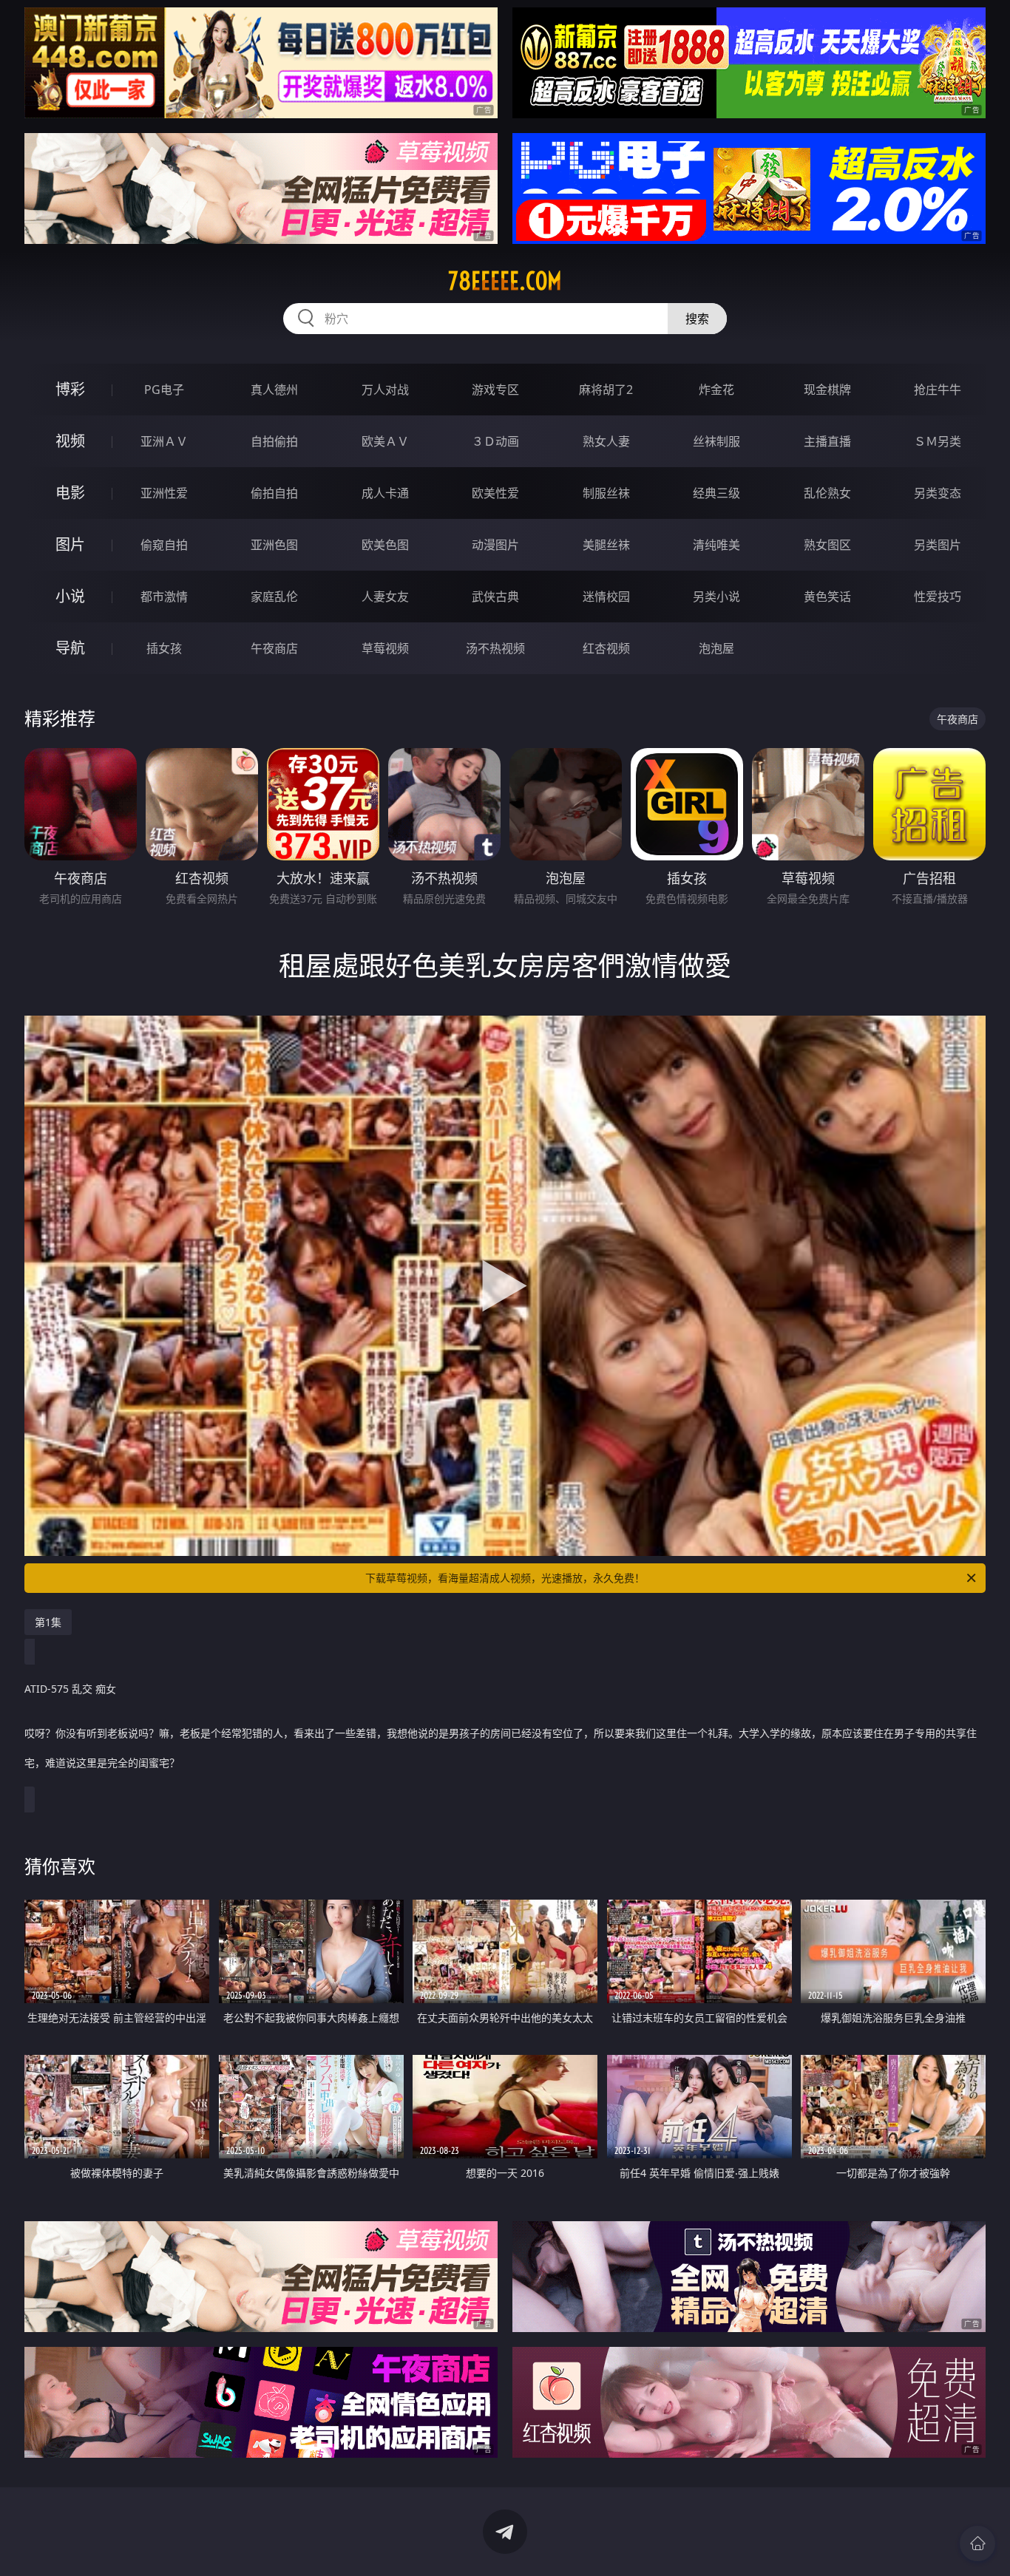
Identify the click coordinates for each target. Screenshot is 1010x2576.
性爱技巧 (938, 597)
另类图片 (938, 545)
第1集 (48, 1622)
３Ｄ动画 (495, 441)
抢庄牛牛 (938, 390)
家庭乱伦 (274, 597)
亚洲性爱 (164, 493)
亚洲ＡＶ (164, 441)
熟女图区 (827, 545)
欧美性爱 (495, 493)
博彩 (70, 389)
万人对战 (385, 390)
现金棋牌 (827, 390)
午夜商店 (274, 648)
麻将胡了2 (606, 390)
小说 (70, 596)
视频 (70, 441)
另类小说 (716, 597)
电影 (70, 493)
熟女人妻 (606, 441)
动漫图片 (495, 545)
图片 (70, 544)
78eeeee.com (505, 281)
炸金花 (716, 390)
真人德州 (274, 390)
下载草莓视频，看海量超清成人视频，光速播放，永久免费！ (505, 1578)
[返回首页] (977, 2543)
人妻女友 (385, 597)
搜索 (697, 319)
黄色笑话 (827, 597)
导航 (70, 648)
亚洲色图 (274, 545)
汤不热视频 (495, 648)
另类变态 (938, 493)
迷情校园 (606, 597)
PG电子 (164, 390)
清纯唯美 (716, 545)
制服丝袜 (606, 493)
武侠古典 (495, 597)
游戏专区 (495, 390)
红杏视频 (606, 648)
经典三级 (716, 493)
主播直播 (827, 441)
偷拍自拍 (274, 493)
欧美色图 (385, 545)
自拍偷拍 (274, 441)
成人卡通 (385, 493)
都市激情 (164, 597)
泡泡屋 (716, 648)
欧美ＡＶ (385, 441)
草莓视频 (385, 648)
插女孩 (164, 648)
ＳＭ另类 (938, 441)
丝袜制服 (716, 441)
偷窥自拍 (164, 545)
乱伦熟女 (827, 493)
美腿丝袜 (606, 545)
